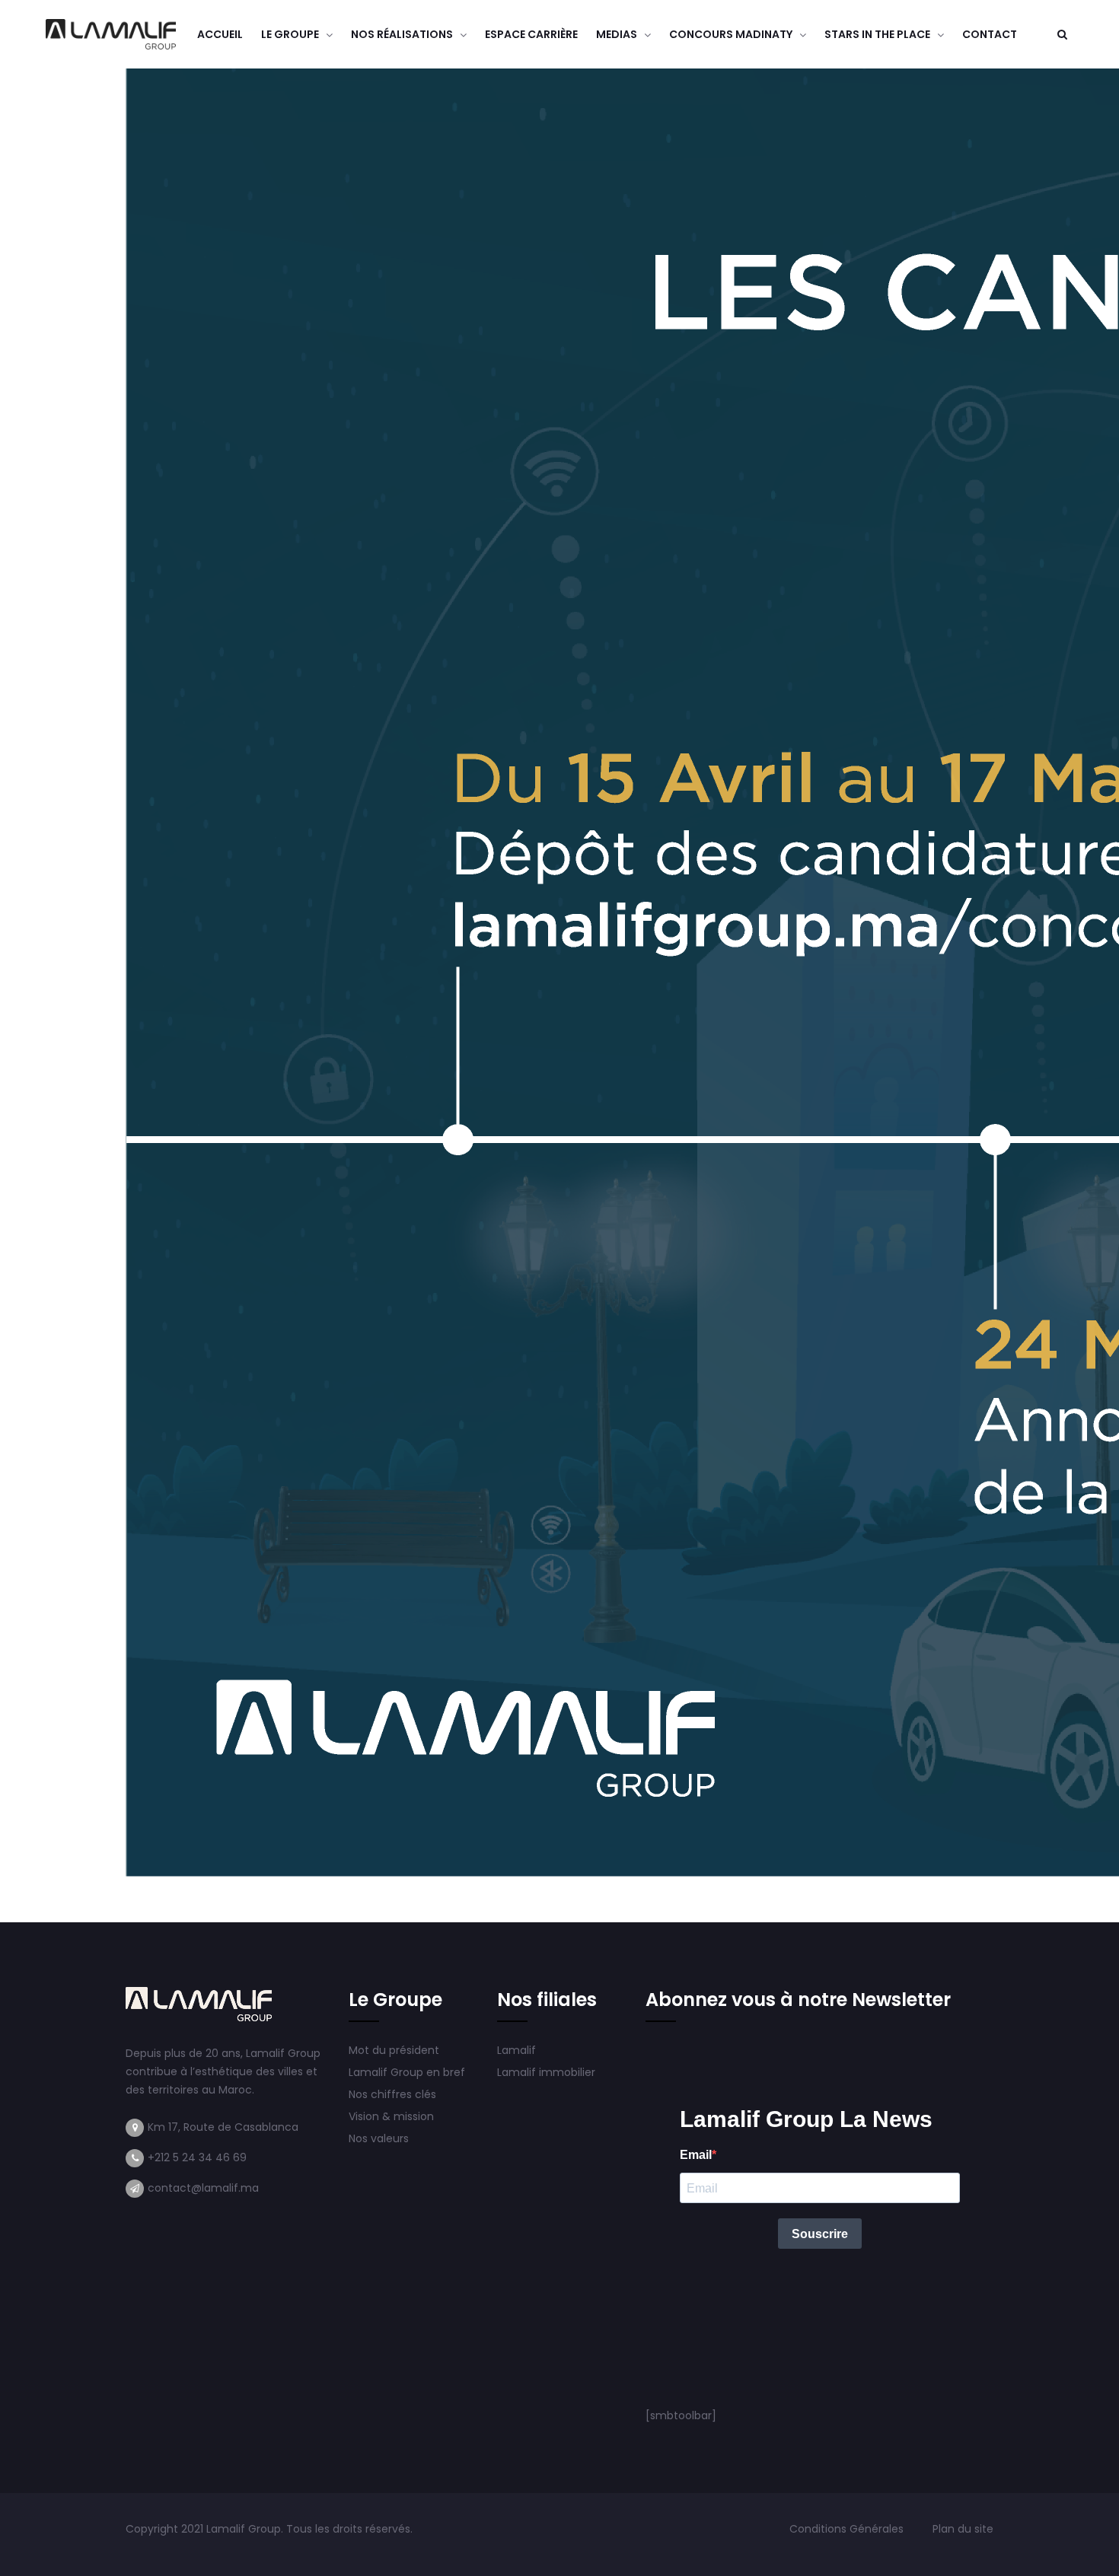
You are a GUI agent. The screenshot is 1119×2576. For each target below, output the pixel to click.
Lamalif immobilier (546, 2072)
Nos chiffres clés (392, 2094)
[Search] (1062, 34)
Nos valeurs (380, 2138)
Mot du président (394, 2050)
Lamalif (516, 2050)
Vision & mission (393, 2116)
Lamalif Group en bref (407, 2072)
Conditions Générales (848, 2529)
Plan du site (963, 2529)
